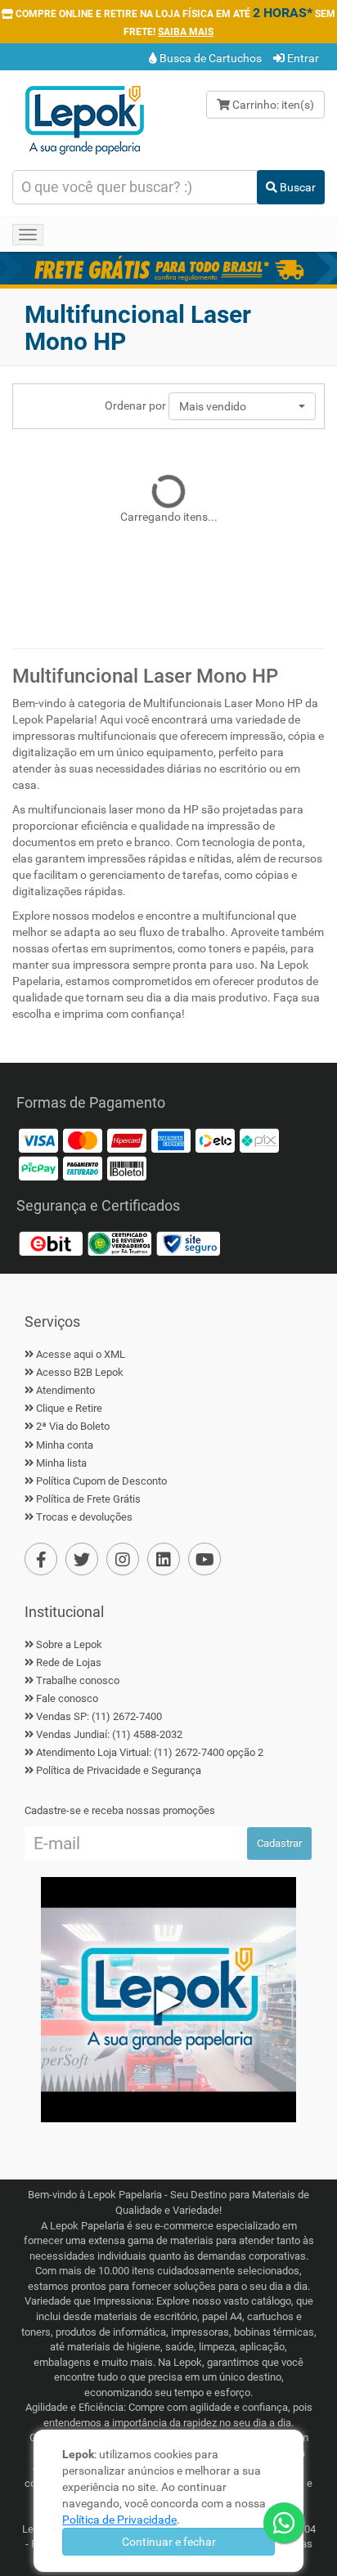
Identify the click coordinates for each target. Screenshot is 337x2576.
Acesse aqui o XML (81, 1354)
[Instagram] (123, 1559)
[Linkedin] (164, 1559)
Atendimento (65, 1390)
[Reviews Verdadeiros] (119, 1243)
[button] (242, 406)
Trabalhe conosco (78, 1680)
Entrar (302, 58)
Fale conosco (67, 1698)
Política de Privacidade (119, 2520)
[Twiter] (82, 1559)
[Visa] (38, 1140)
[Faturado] (83, 1168)
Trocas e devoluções (84, 1517)
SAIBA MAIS (186, 32)
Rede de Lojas (69, 1662)
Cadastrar (279, 1843)
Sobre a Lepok (69, 1644)
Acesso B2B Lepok (80, 1372)
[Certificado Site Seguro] (188, 1243)
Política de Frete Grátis (88, 1499)
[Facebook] (41, 1559)
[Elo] (215, 1140)
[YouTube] (204, 1559)
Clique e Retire (69, 1408)
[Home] (84, 119)
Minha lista (61, 1463)
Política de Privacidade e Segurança (119, 1770)
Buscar (297, 187)
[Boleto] (127, 1168)
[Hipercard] (127, 1140)
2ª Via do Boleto (73, 1426)
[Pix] (259, 1140)
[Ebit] (51, 1243)
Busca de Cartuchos (209, 58)
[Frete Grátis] (168, 268)
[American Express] (171, 1140)
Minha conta (65, 1445)
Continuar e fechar (169, 2542)
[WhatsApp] (284, 2523)
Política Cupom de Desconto (101, 1481)
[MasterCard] (83, 1140)
